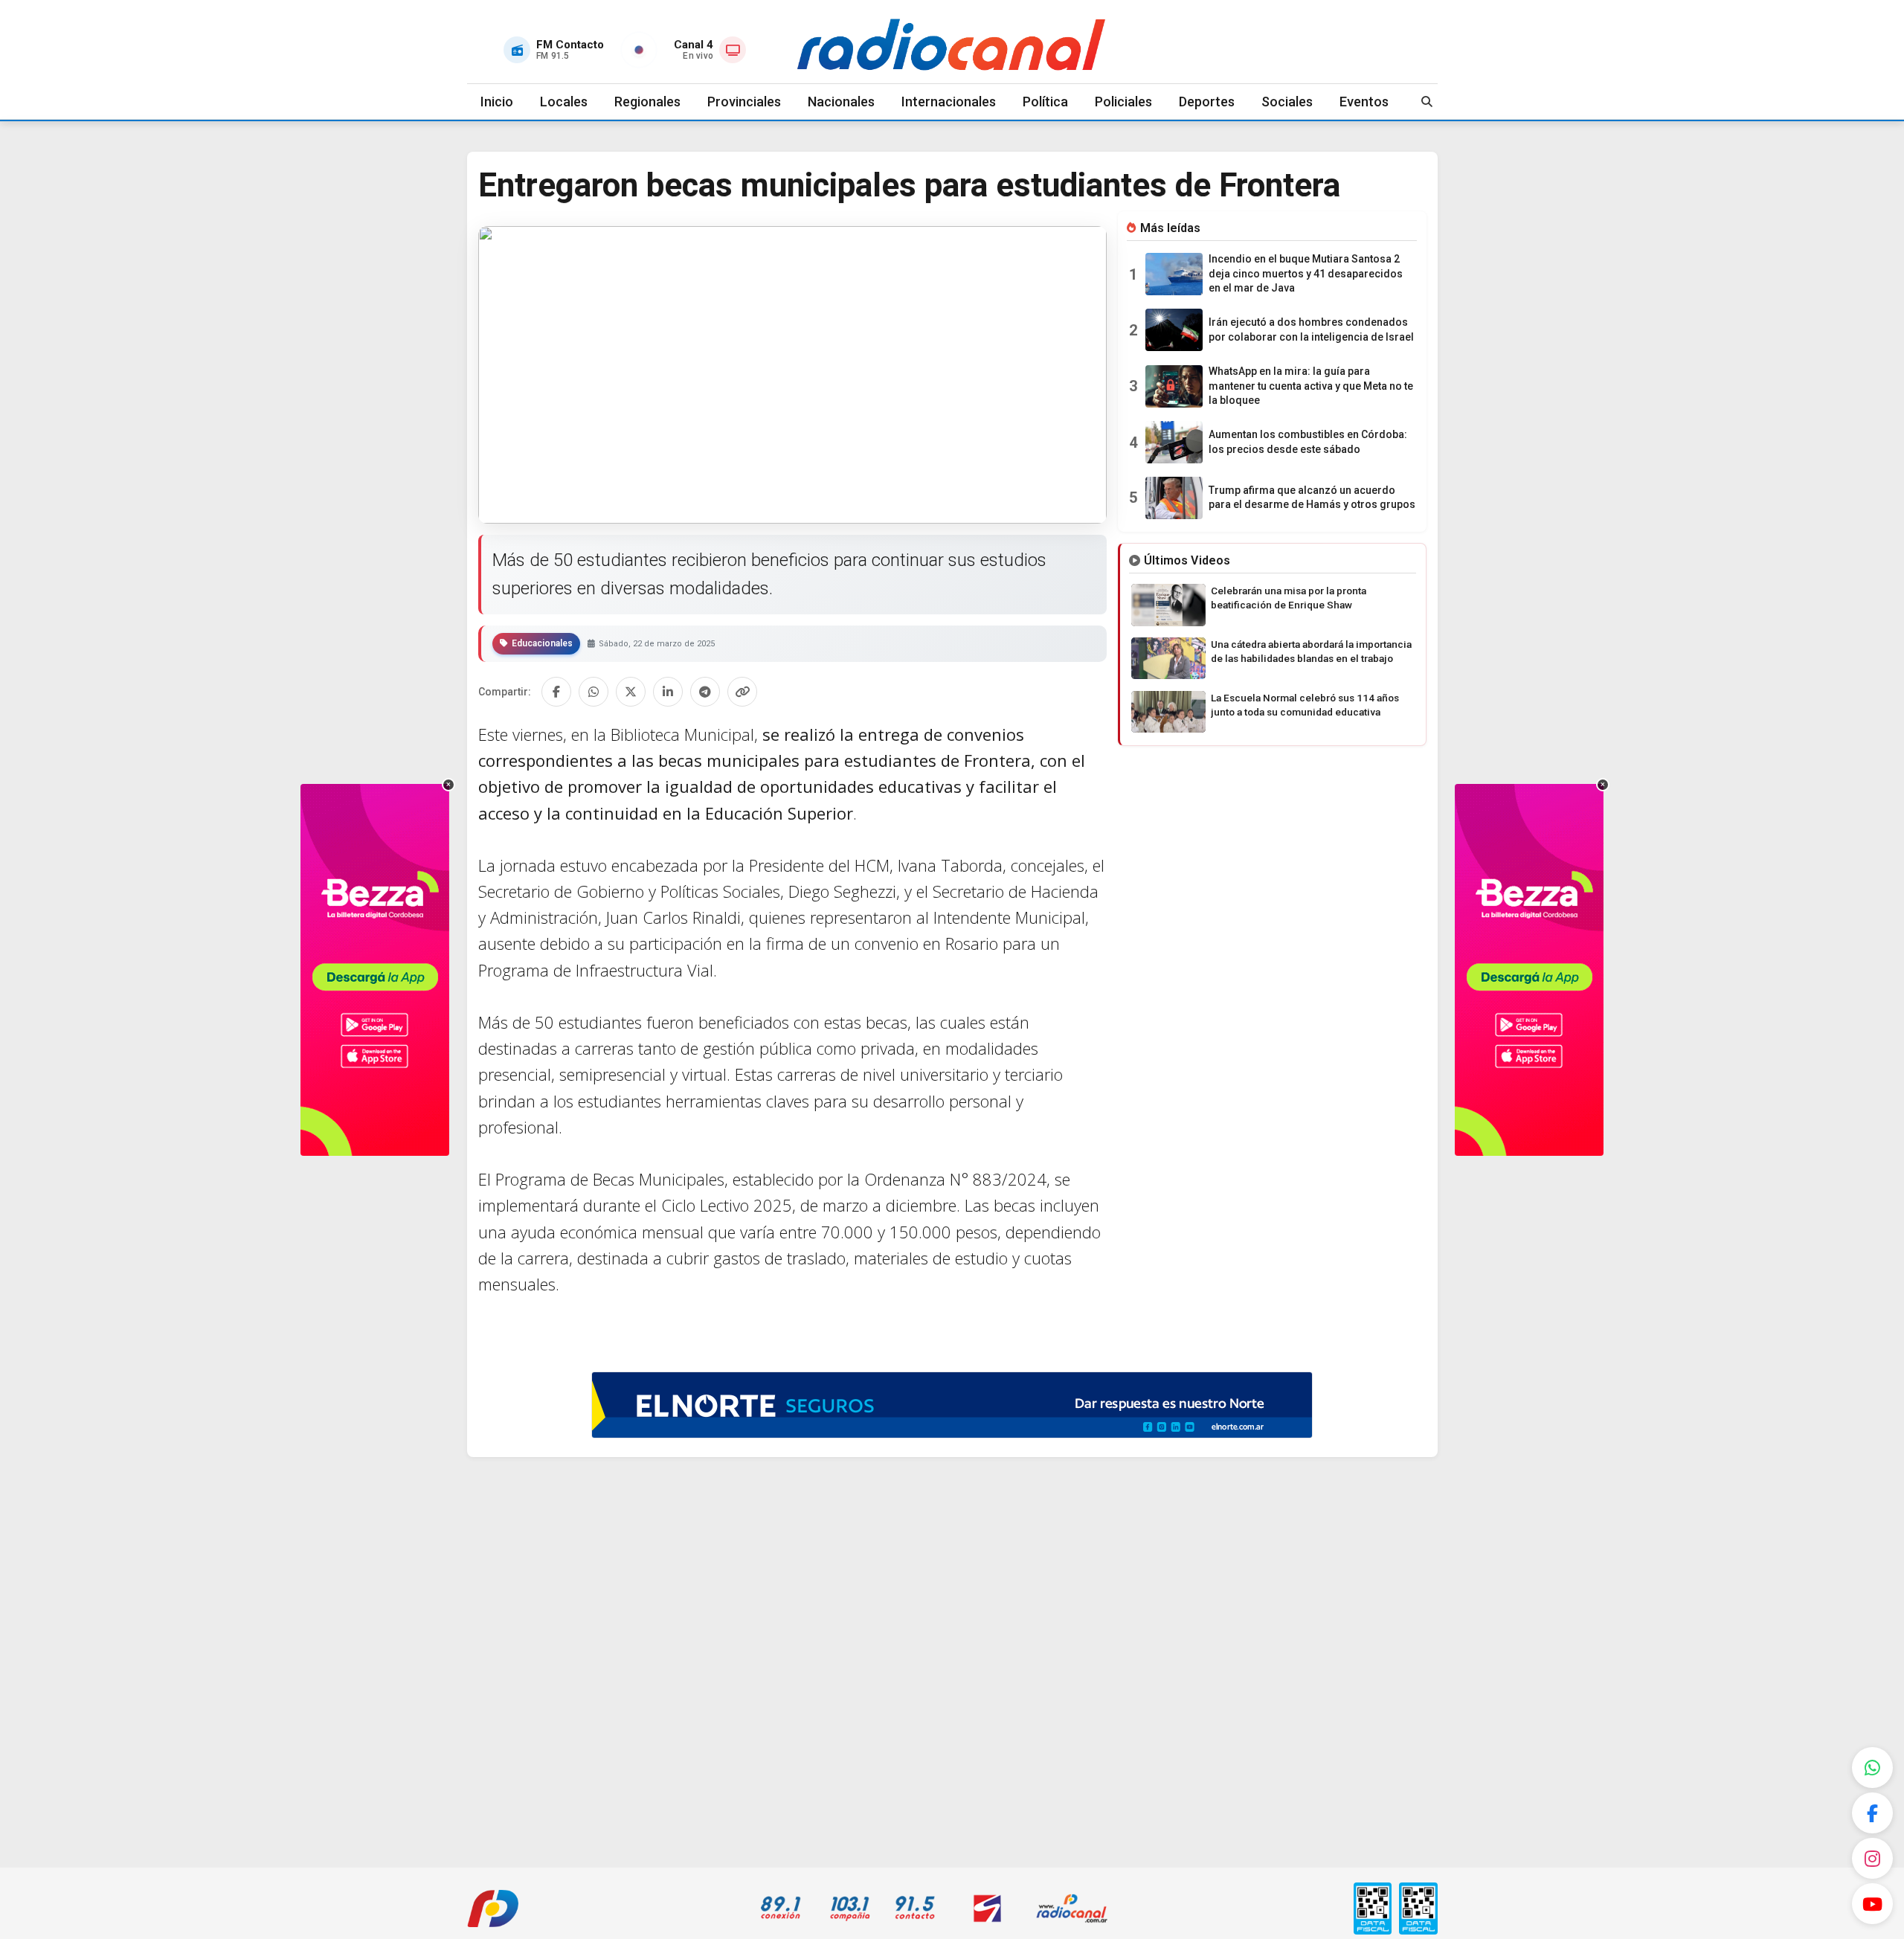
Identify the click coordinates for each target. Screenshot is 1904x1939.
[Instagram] (1872, 1858)
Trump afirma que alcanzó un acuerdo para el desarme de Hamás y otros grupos (1312, 498)
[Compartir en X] (631, 692)
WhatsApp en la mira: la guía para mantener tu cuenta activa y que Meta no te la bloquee (1311, 386)
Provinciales (744, 102)
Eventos (1364, 102)
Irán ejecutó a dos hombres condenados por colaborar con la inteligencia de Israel (1311, 329)
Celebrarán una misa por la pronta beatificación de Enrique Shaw (1289, 598)
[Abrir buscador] (1427, 102)
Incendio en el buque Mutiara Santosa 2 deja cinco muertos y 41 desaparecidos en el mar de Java (1306, 273)
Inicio (497, 102)
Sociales (1287, 102)
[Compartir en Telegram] (705, 692)
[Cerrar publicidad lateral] (448, 785)
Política (1045, 102)
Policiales (1123, 102)
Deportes (1207, 102)
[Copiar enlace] (742, 692)
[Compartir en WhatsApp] (594, 692)
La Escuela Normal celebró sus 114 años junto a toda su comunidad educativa (1305, 705)
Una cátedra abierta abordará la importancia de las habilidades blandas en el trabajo (1311, 651)
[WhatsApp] (1872, 1768)
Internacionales (949, 102)
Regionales (647, 102)
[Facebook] (1872, 1813)
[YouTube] (1872, 1904)
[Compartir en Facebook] (556, 692)
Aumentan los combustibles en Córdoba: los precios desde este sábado (1308, 442)
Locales (564, 102)
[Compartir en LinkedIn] (668, 692)
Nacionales (841, 102)
